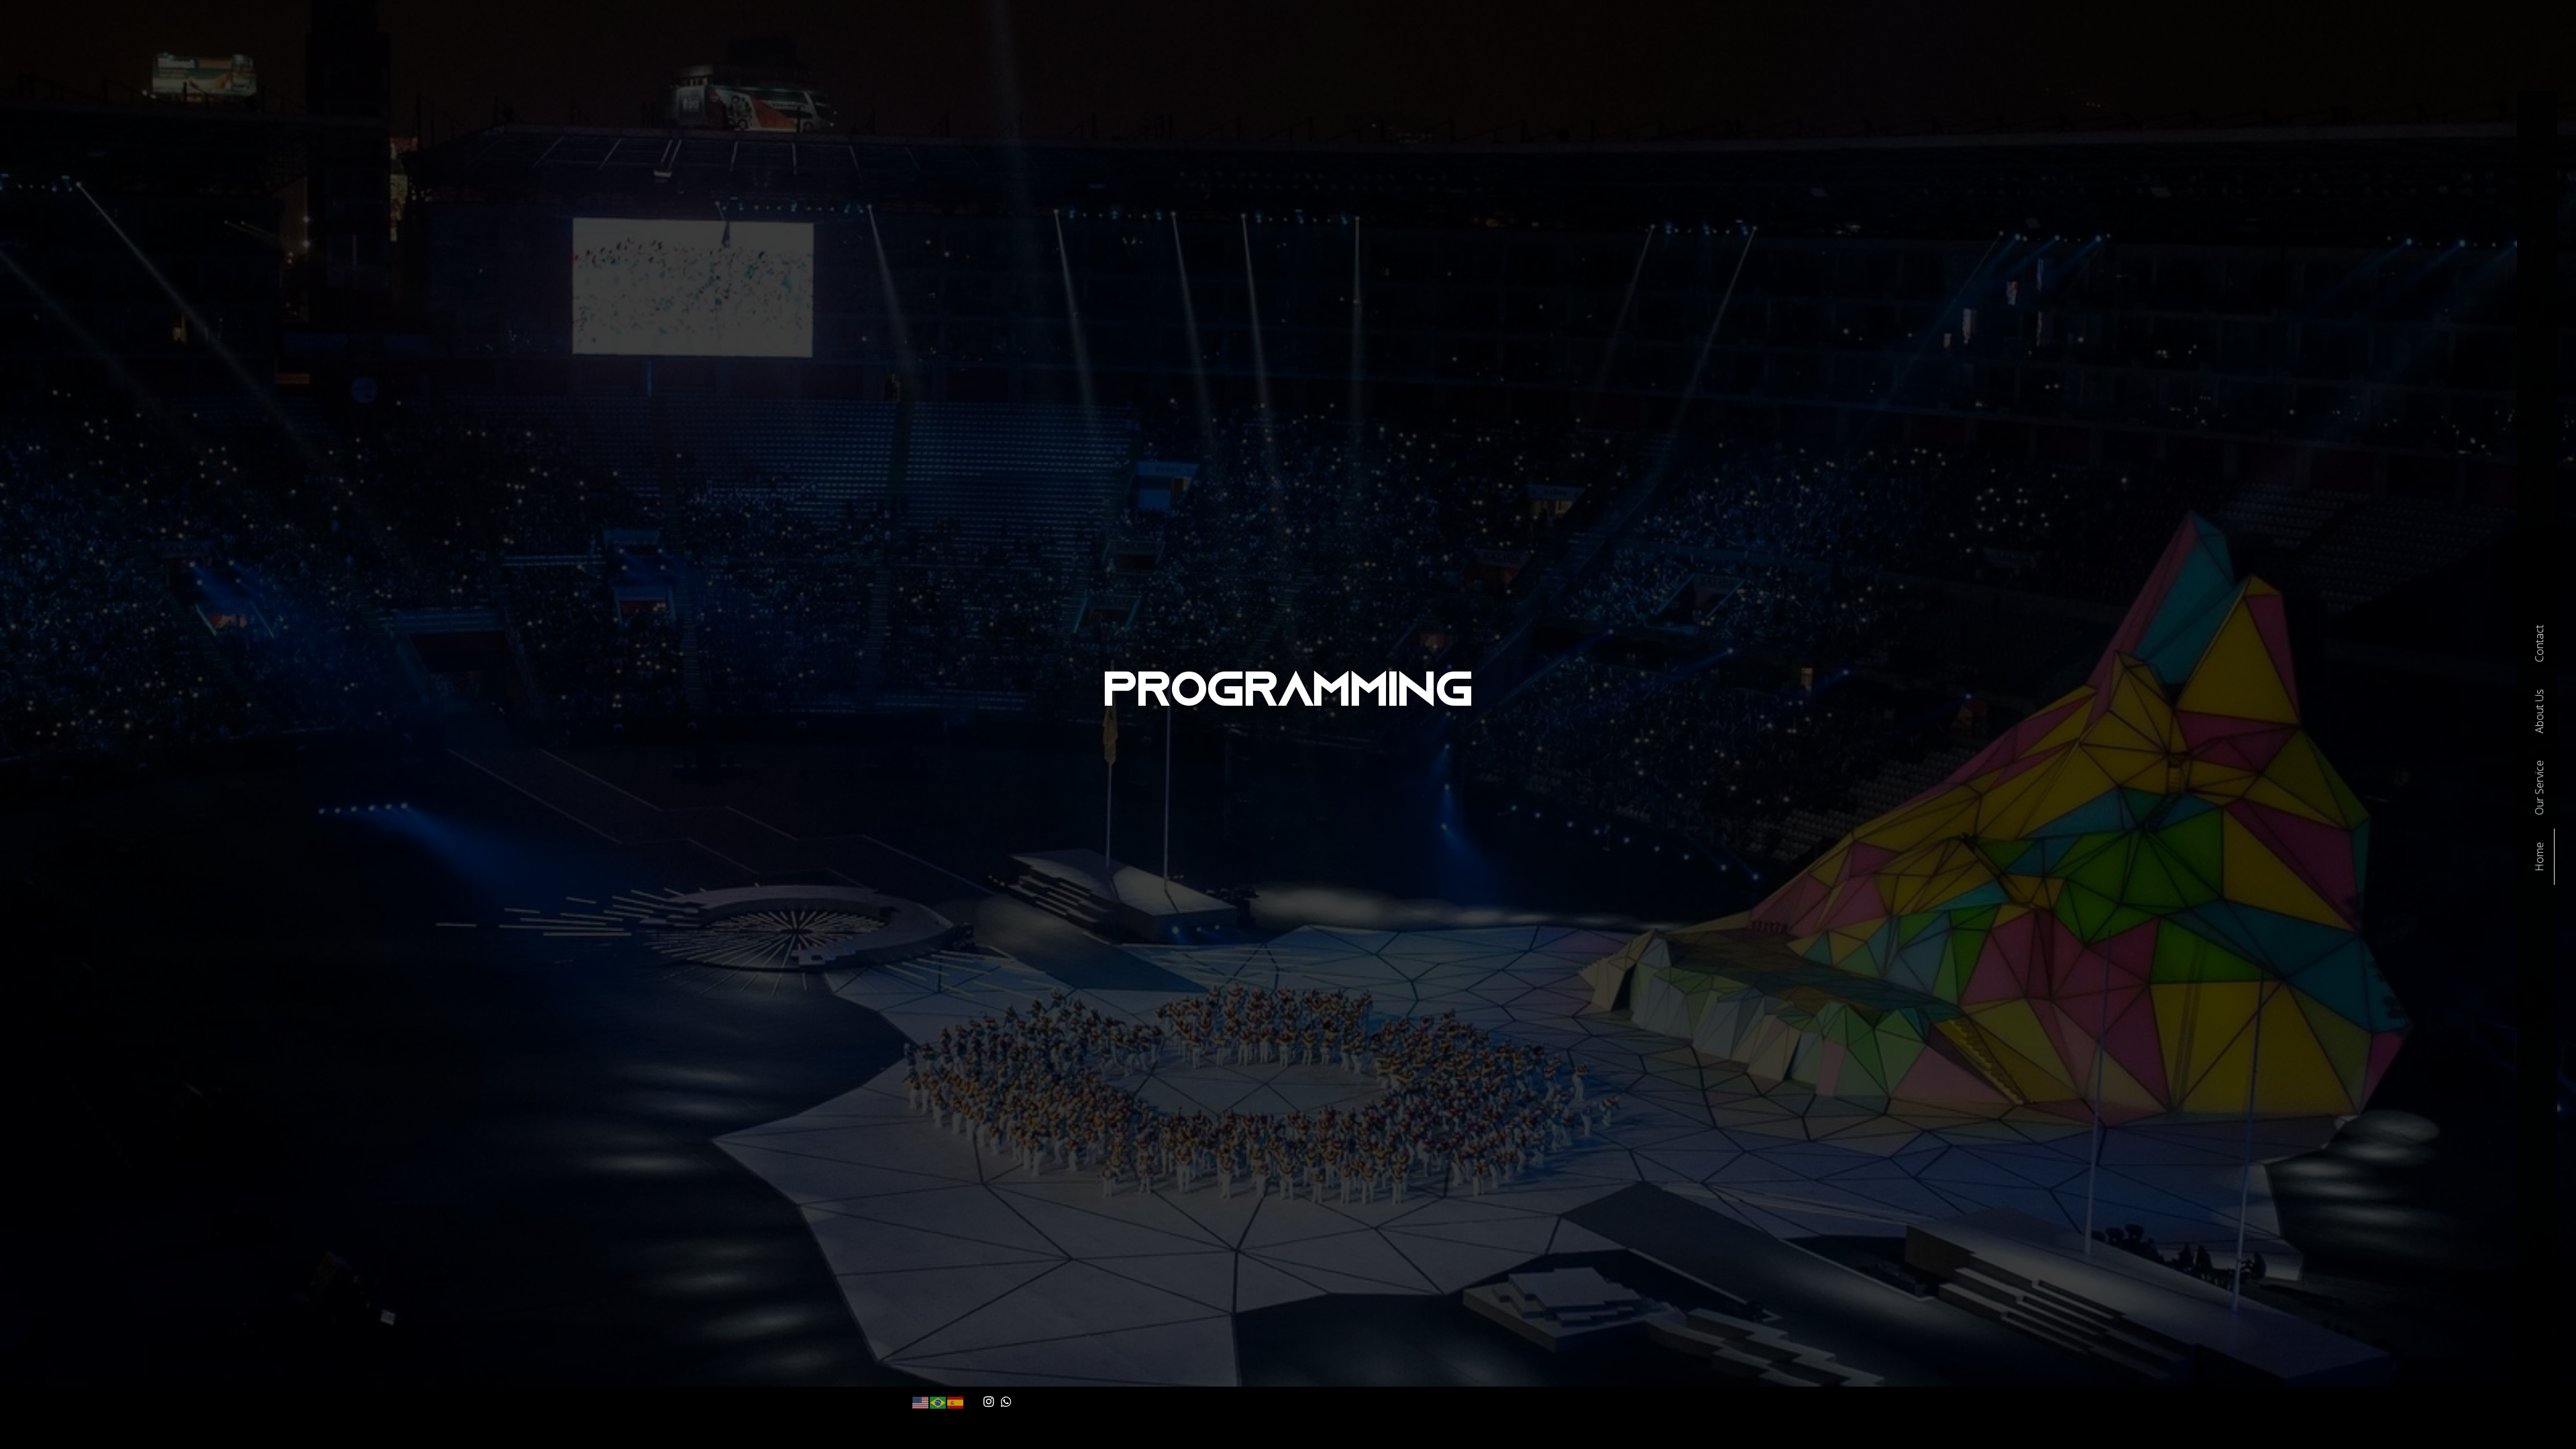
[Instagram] (989, 1401)
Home (2539, 857)
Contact (2539, 643)
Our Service (2539, 788)
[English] (921, 1401)
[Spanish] (956, 1401)
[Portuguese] (938, 1401)
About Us (2539, 711)
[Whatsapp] (1007, 1401)
